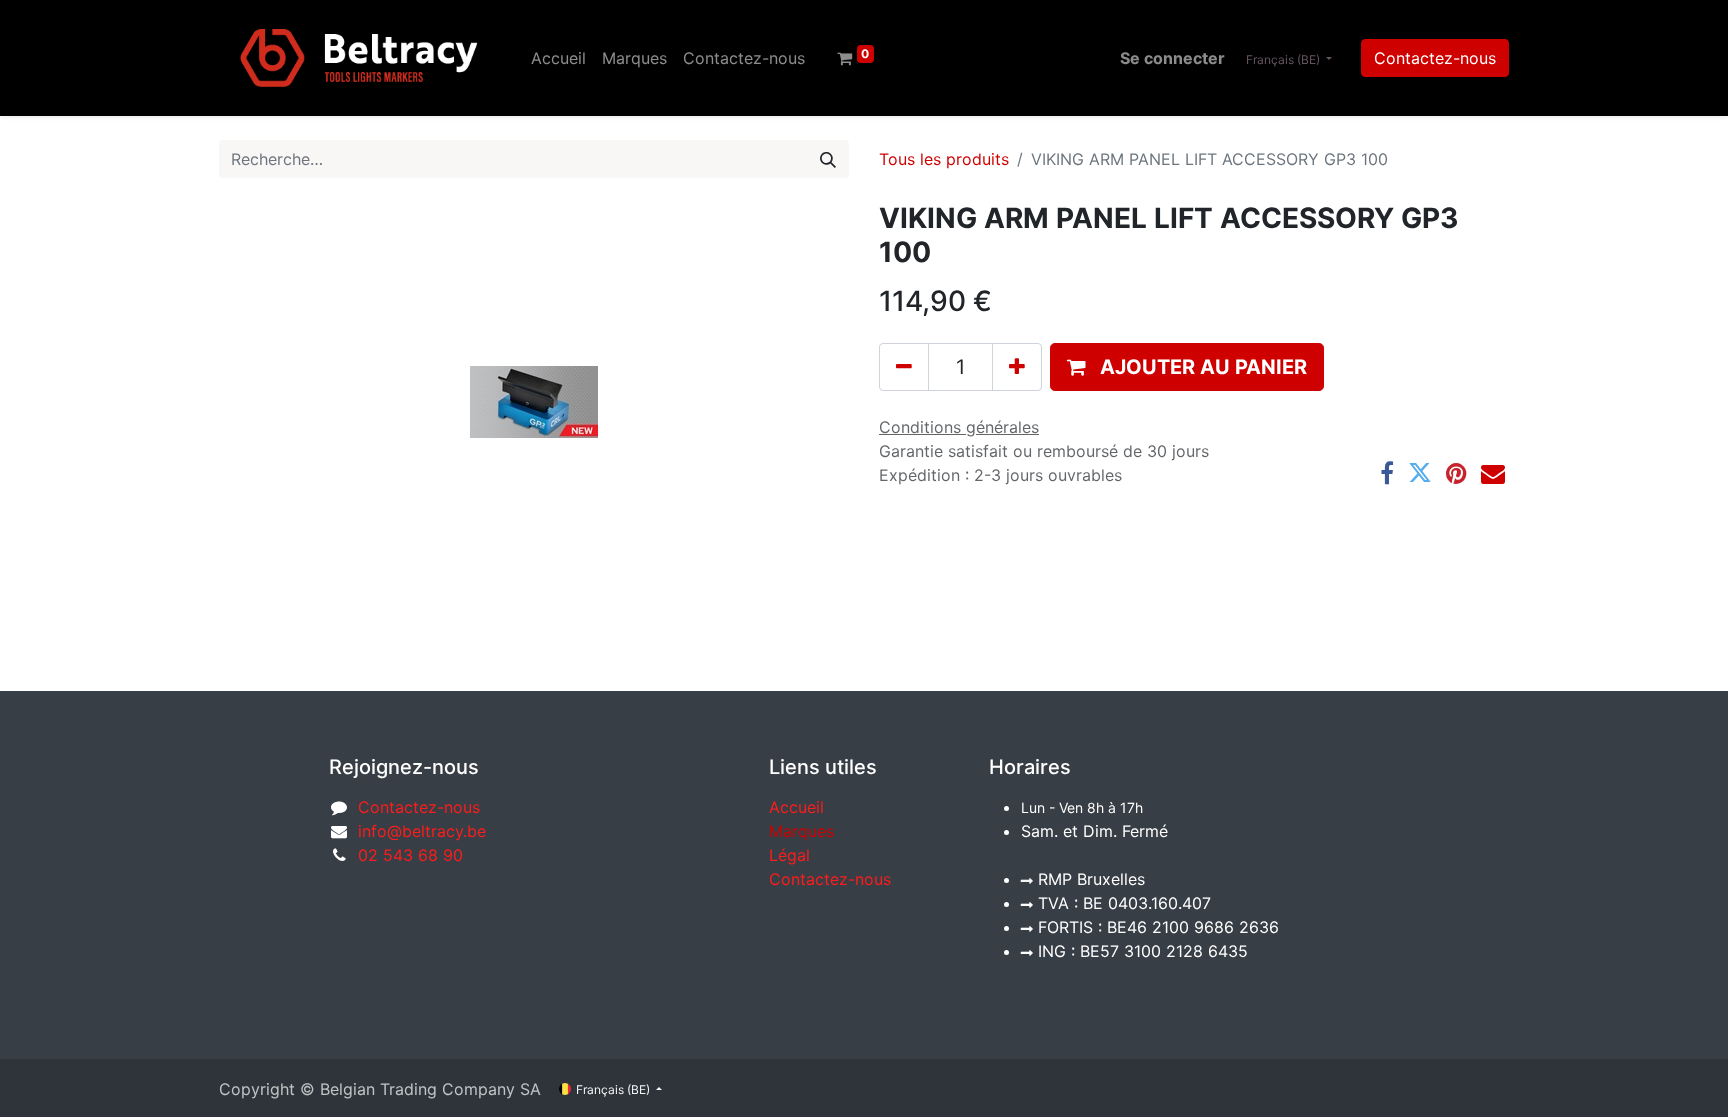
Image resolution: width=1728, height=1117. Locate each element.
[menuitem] (558, 58)
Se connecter (1172, 58)
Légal (789, 855)
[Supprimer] (904, 367)
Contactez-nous (1435, 58)
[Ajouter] (1017, 367)
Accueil (796, 807)
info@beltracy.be (422, 831)
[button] (1187, 367)
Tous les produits (944, 159)
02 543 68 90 (410, 855)
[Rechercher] (828, 159)
